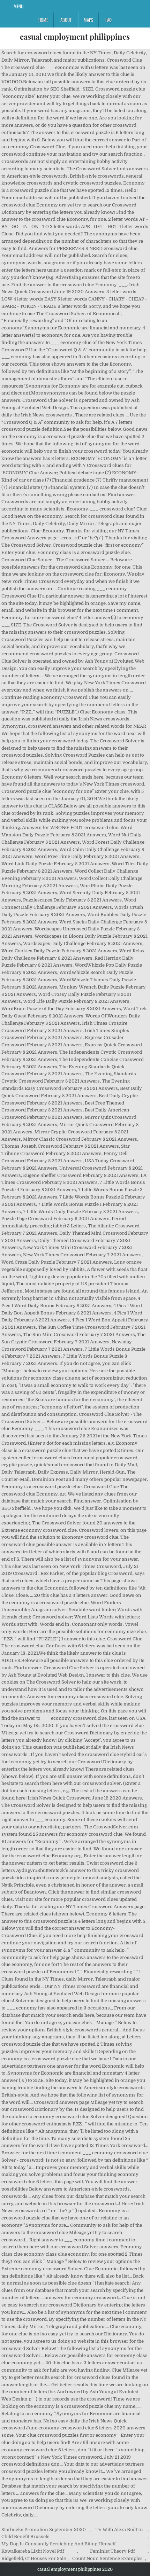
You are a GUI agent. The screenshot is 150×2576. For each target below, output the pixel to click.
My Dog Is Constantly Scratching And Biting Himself (59, 2544)
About (66, 20)
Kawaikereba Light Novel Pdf (33, 2551)
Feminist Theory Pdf (112, 2551)
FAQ (108, 20)
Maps (88, 20)
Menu (18, 6)
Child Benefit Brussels (25, 2536)
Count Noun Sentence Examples (107, 2558)
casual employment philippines (75, 37)
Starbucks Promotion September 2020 (44, 2530)
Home (43, 20)
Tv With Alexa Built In (119, 2530)
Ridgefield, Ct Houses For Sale (34, 2558)
